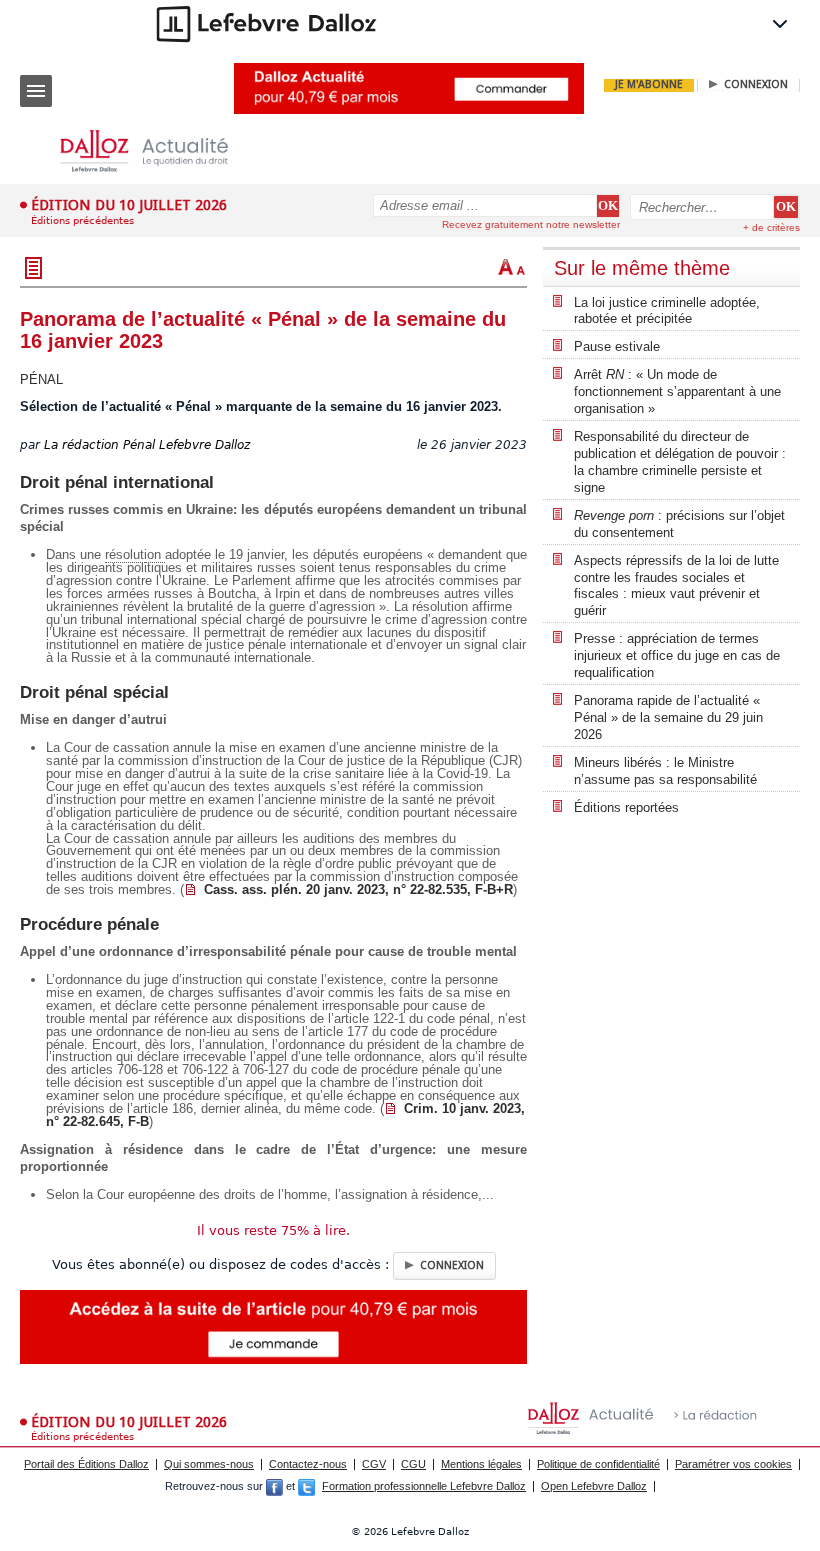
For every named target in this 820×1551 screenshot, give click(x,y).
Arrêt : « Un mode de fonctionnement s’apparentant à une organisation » (677, 391)
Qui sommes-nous (209, 1464)
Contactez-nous (308, 1464)
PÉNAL (41, 379)
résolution (135, 554)
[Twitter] (306, 1486)
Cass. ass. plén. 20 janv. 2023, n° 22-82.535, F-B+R (358, 889)
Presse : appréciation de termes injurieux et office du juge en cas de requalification (677, 655)
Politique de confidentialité (598, 1464)
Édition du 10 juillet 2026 (129, 205)
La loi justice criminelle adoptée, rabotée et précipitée (667, 311)
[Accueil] (160, 151)
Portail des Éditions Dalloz (86, 1464)
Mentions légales (481, 1464)
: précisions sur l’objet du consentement (679, 524)
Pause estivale (617, 346)
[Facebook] (274, 1486)
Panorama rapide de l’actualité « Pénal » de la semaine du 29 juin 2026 (668, 717)
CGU (413, 1464)
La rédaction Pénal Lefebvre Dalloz (147, 445)
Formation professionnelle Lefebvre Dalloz (424, 1486)
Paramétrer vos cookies (733, 1464)
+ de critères (771, 227)
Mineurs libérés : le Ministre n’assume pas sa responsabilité (665, 771)
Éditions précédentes (82, 220)
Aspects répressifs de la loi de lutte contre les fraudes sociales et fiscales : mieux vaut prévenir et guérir (676, 586)
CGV (374, 1464)
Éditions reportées (626, 807)
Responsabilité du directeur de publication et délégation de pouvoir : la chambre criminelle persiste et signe (680, 462)
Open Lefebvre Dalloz (594, 1486)
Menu (36, 91)
